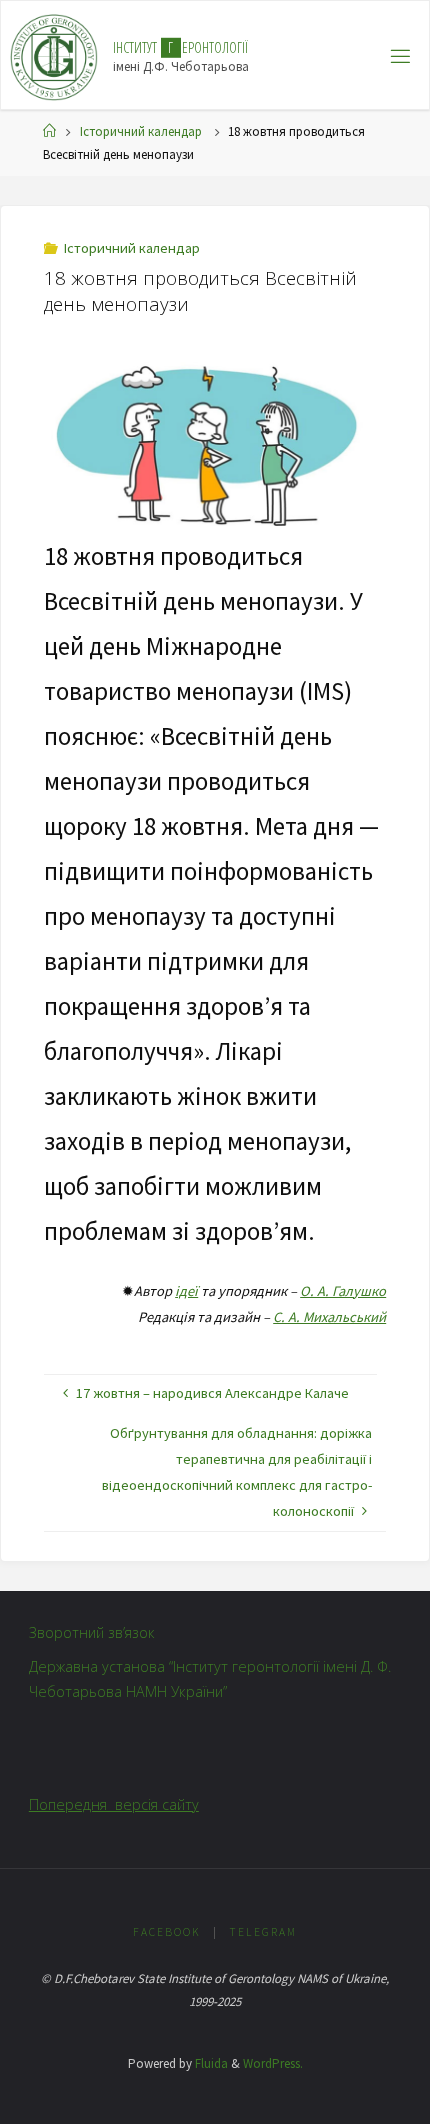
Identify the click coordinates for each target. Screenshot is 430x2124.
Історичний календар (141, 131)
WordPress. (273, 2063)
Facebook (167, 1932)
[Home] (49, 131)
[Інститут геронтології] (54, 56)
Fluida (210, 2063)
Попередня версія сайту (114, 1804)
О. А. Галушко (343, 1291)
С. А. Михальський (329, 1317)
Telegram (263, 1932)
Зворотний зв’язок (92, 1632)
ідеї (186, 1291)
